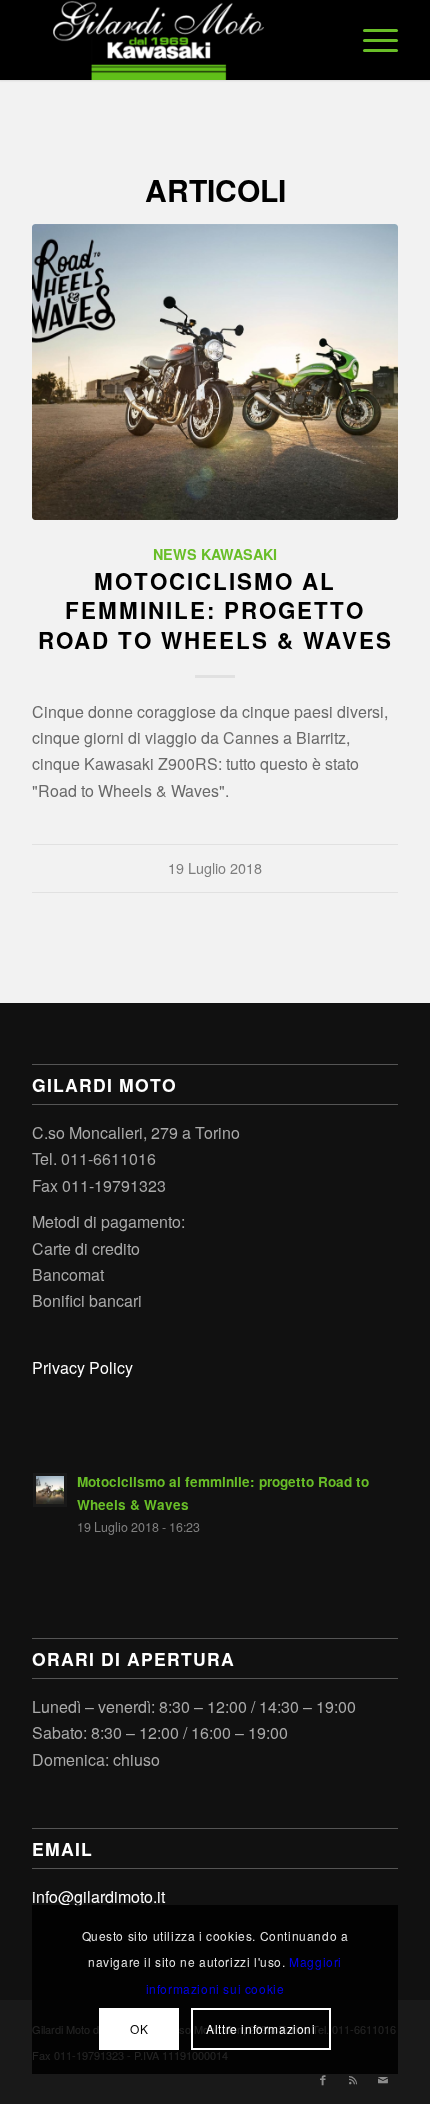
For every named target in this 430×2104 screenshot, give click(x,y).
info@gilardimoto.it (98, 1896)
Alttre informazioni (260, 2028)
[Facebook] (323, 2079)
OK (139, 2028)
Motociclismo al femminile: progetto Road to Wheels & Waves (215, 610)
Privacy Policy (82, 1367)
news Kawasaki (215, 554)
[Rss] (353, 2079)
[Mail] (383, 2079)
